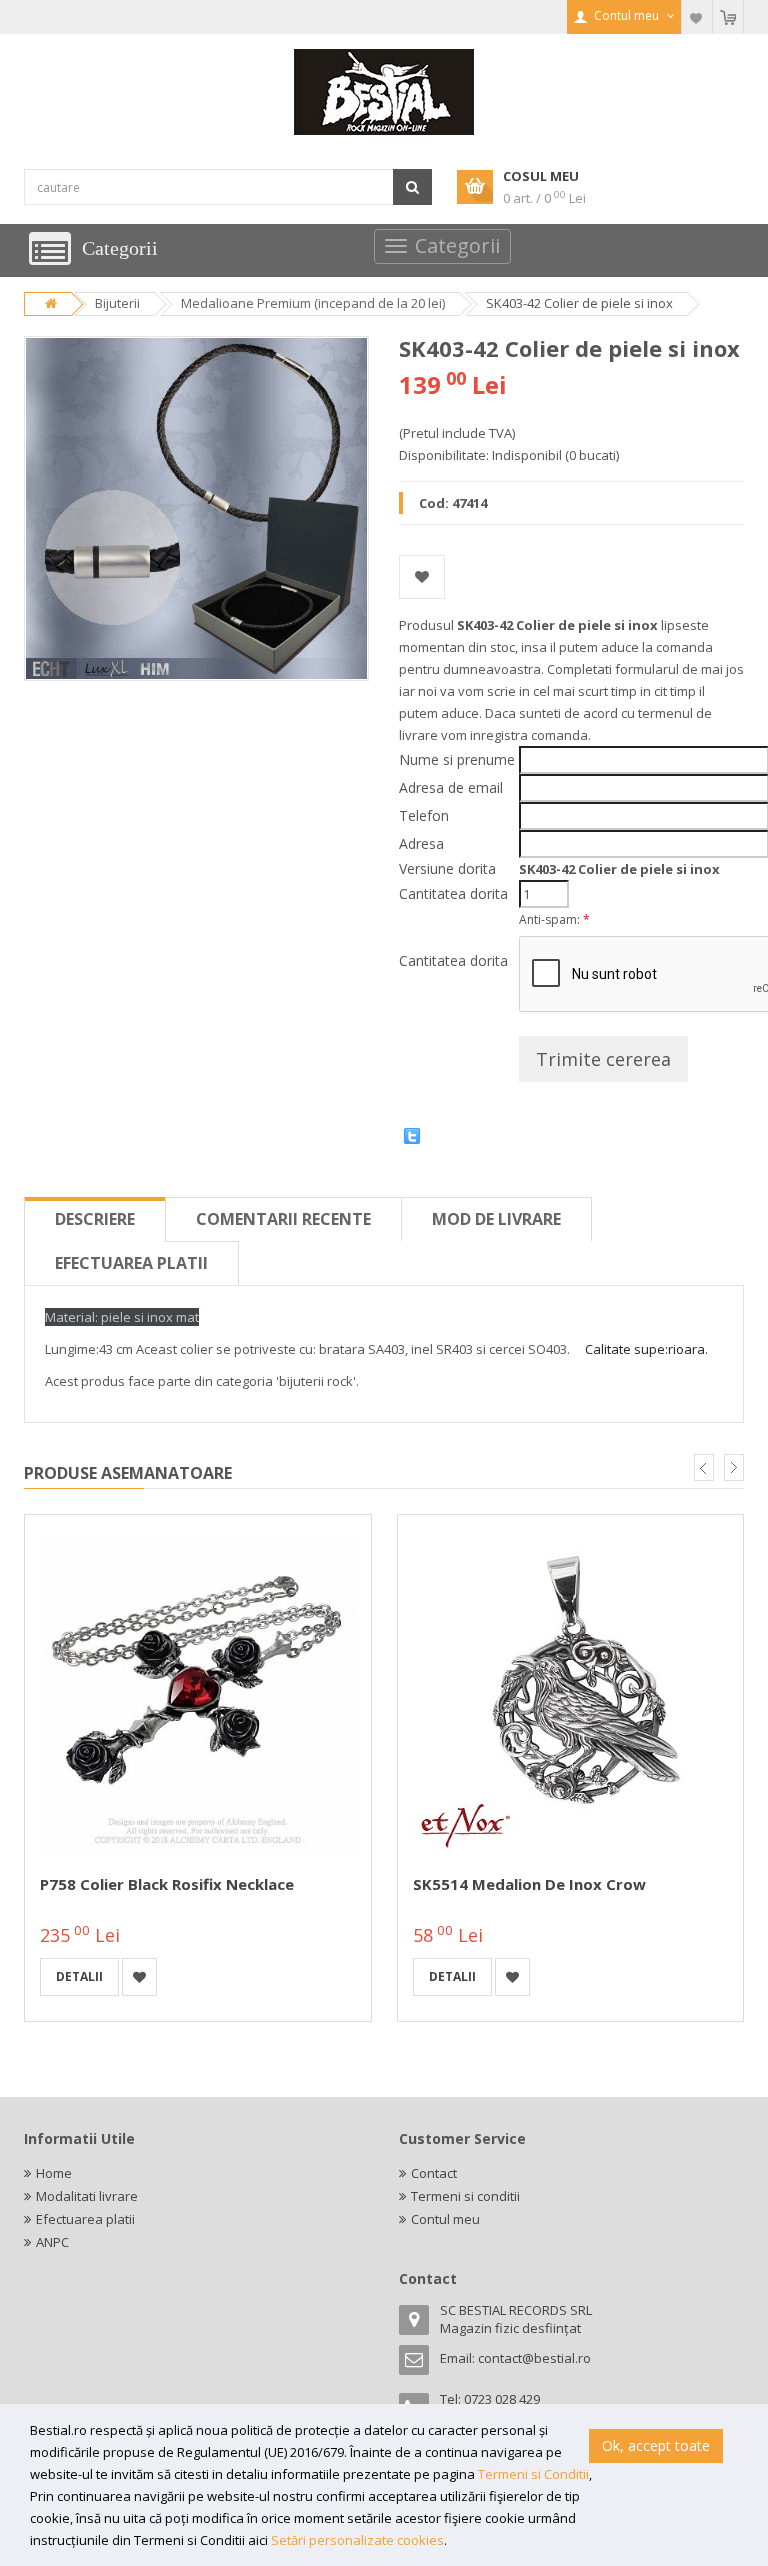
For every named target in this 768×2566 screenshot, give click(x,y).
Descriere (95, 1219)
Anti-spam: (554, 919)
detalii (79, 1976)
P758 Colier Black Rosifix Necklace (167, 1884)
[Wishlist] (697, 17)
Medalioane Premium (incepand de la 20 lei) (313, 303)
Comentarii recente (283, 1219)
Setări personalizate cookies (357, 2540)
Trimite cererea (603, 1059)
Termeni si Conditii (533, 2474)
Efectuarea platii (131, 1263)
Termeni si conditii (465, 2196)
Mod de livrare (496, 1219)
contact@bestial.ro (534, 2358)
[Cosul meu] (728, 17)
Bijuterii (117, 303)
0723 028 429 (502, 2399)
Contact (434, 2173)
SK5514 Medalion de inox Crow (529, 1884)
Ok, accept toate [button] (656, 2445)
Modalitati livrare (87, 2196)
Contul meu (445, 2219)
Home (54, 2173)
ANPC (52, 2242)
